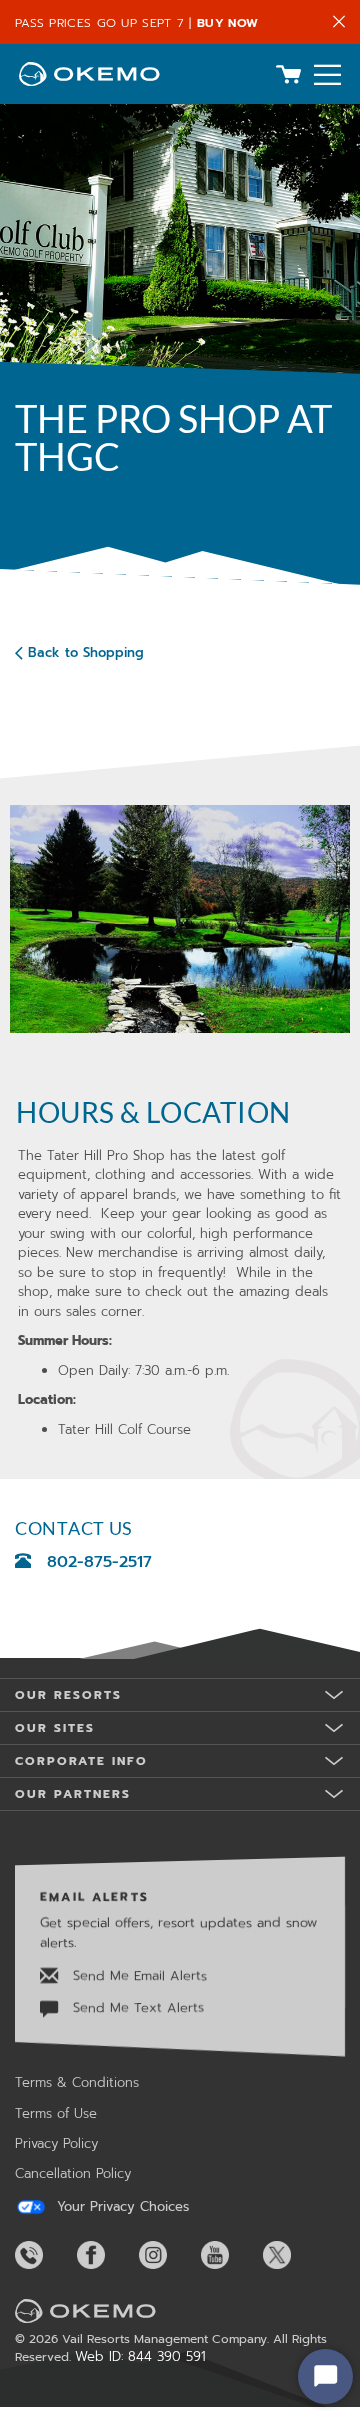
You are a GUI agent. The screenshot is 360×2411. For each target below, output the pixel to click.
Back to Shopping (86, 652)
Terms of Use (56, 2113)
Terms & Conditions (77, 2082)
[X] (292, 2255)
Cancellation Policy (73, 2173)
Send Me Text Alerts (136, 2007)
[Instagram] (168, 2255)
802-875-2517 (99, 1562)
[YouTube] (230, 2255)
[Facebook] (106, 2255)
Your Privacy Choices (120, 2207)
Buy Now (227, 23)
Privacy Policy (56, 2143)
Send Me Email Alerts (137, 1975)
